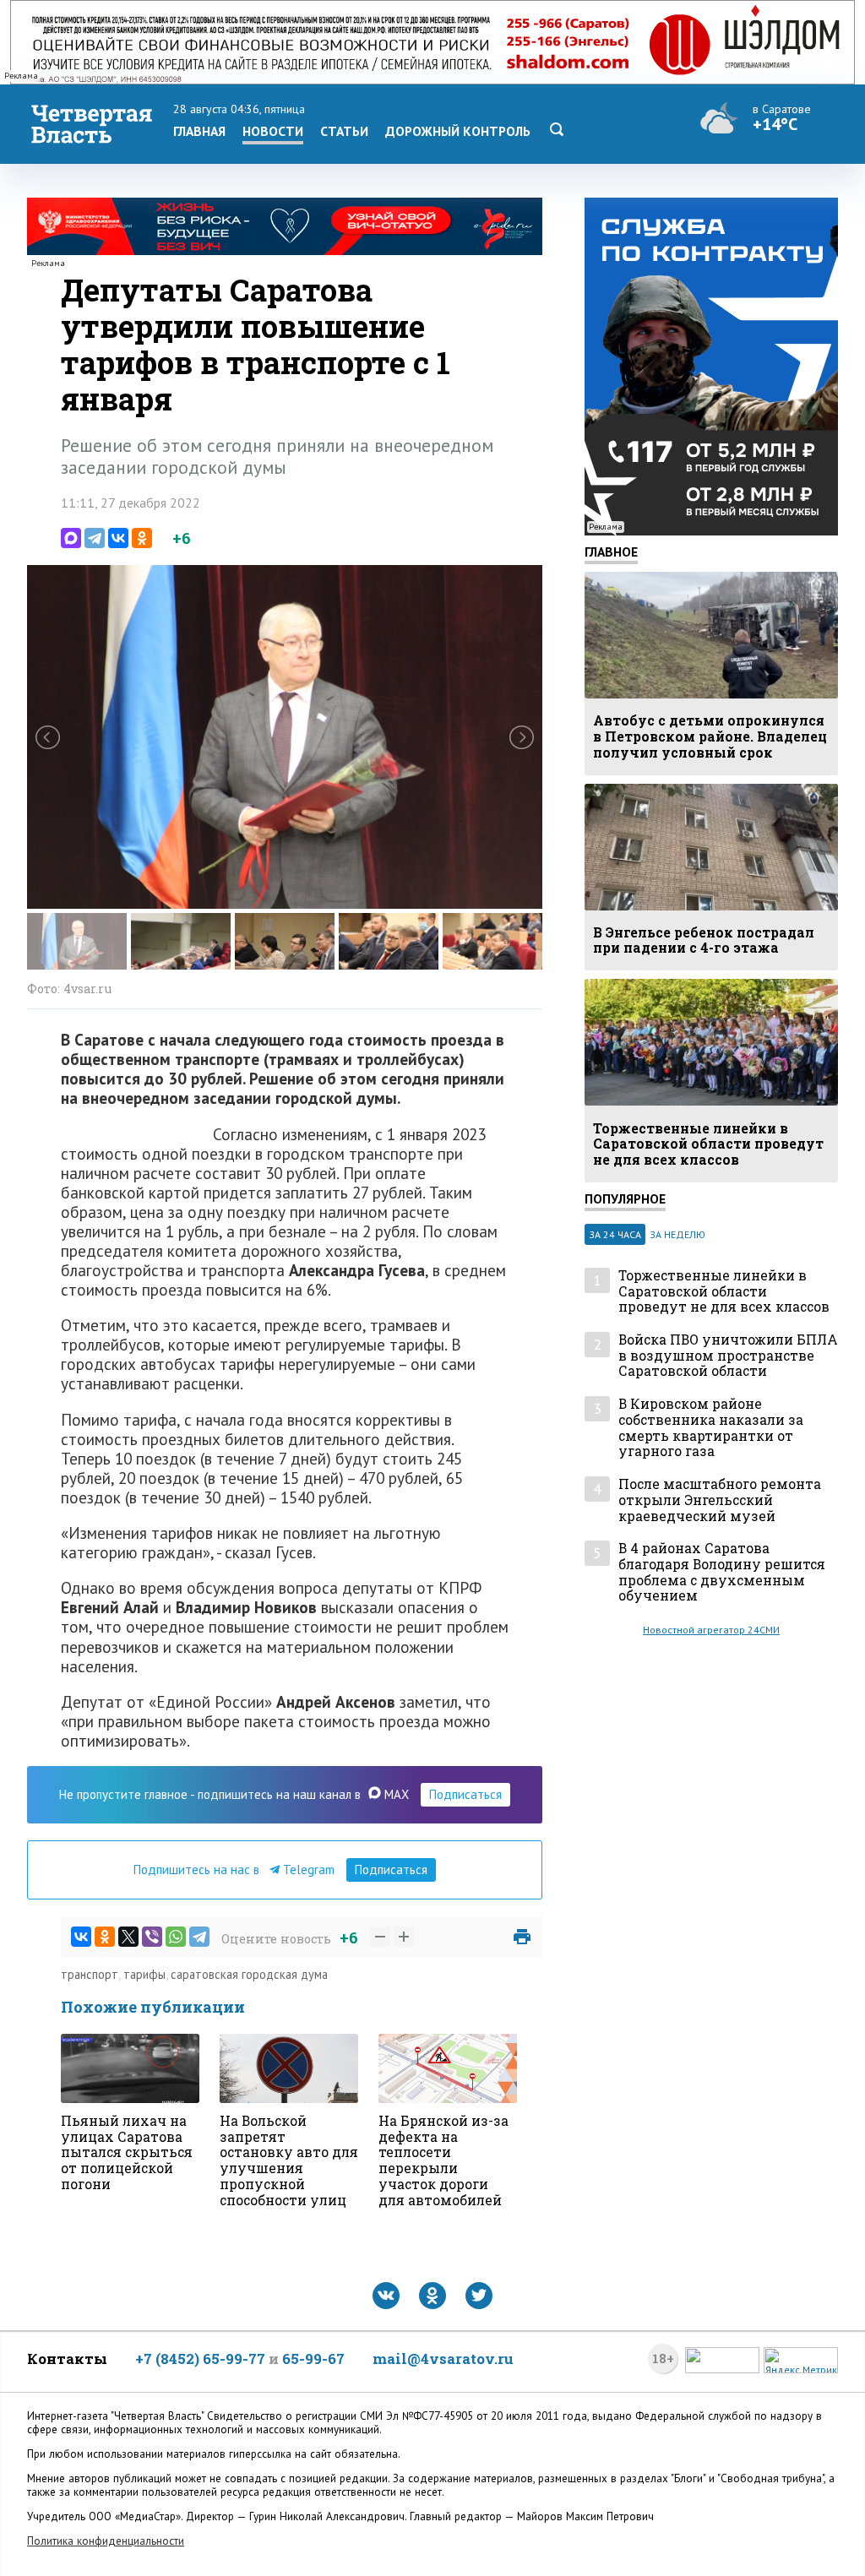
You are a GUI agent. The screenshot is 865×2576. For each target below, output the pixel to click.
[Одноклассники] (142, 538)
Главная (199, 131)
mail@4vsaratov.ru (443, 2359)
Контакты (67, 2359)
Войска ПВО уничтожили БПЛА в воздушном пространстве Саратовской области (728, 1356)
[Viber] (152, 1937)
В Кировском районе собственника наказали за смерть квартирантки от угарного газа (711, 1428)
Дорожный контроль (458, 131)
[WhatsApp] (176, 1937)
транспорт (90, 1974)
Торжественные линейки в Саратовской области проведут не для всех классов (724, 1291)
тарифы (144, 1974)
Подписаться (465, 1794)
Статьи (344, 131)
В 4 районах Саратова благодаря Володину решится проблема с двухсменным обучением (722, 1572)
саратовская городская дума (249, 1974)
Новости (273, 131)
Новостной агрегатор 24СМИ (711, 1630)
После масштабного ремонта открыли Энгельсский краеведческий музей (720, 1500)
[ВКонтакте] (118, 538)
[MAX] (71, 538)
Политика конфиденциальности (106, 2541)
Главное (611, 552)
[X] (128, 1937)
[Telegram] (95, 538)
